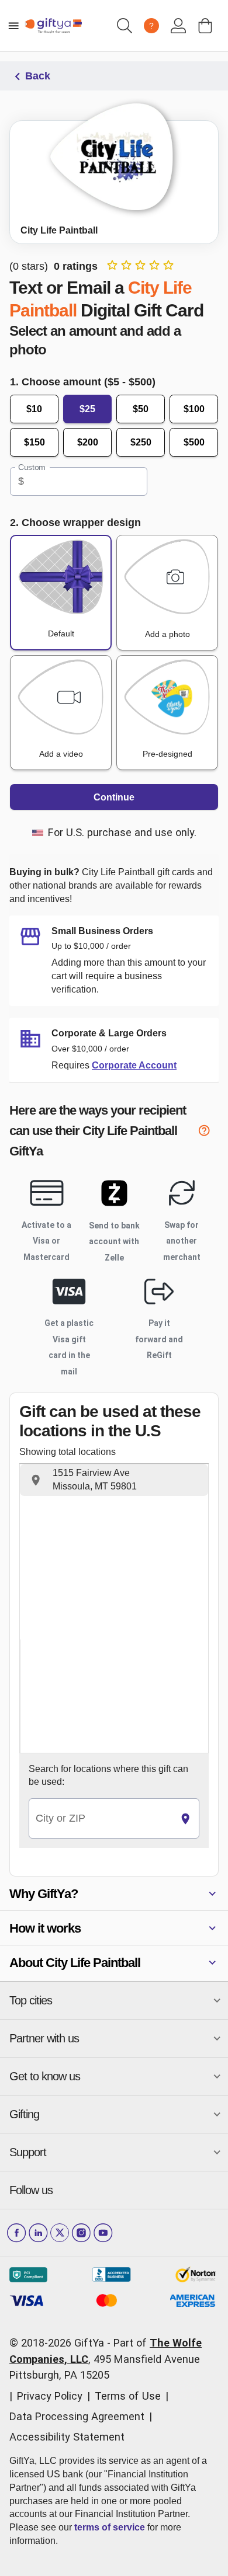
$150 (34, 442)
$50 (141, 409)
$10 (34, 409)
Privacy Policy (50, 2396)
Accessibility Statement (67, 2437)
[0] (205, 26)
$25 (87, 409)
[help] (208, 1132)
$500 (194, 442)
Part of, (106, 2359)
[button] (114, 1480)
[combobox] (101, 1818)
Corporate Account (134, 1065)
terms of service (110, 2527)
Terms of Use (128, 2396)
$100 (194, 409)
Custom (32, 467)
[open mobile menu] (13, 26)
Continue (114, 797)
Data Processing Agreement (77, 2416)
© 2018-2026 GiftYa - (60, 2343)
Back (38, 76)
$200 (88, 442)
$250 (141, 442)
